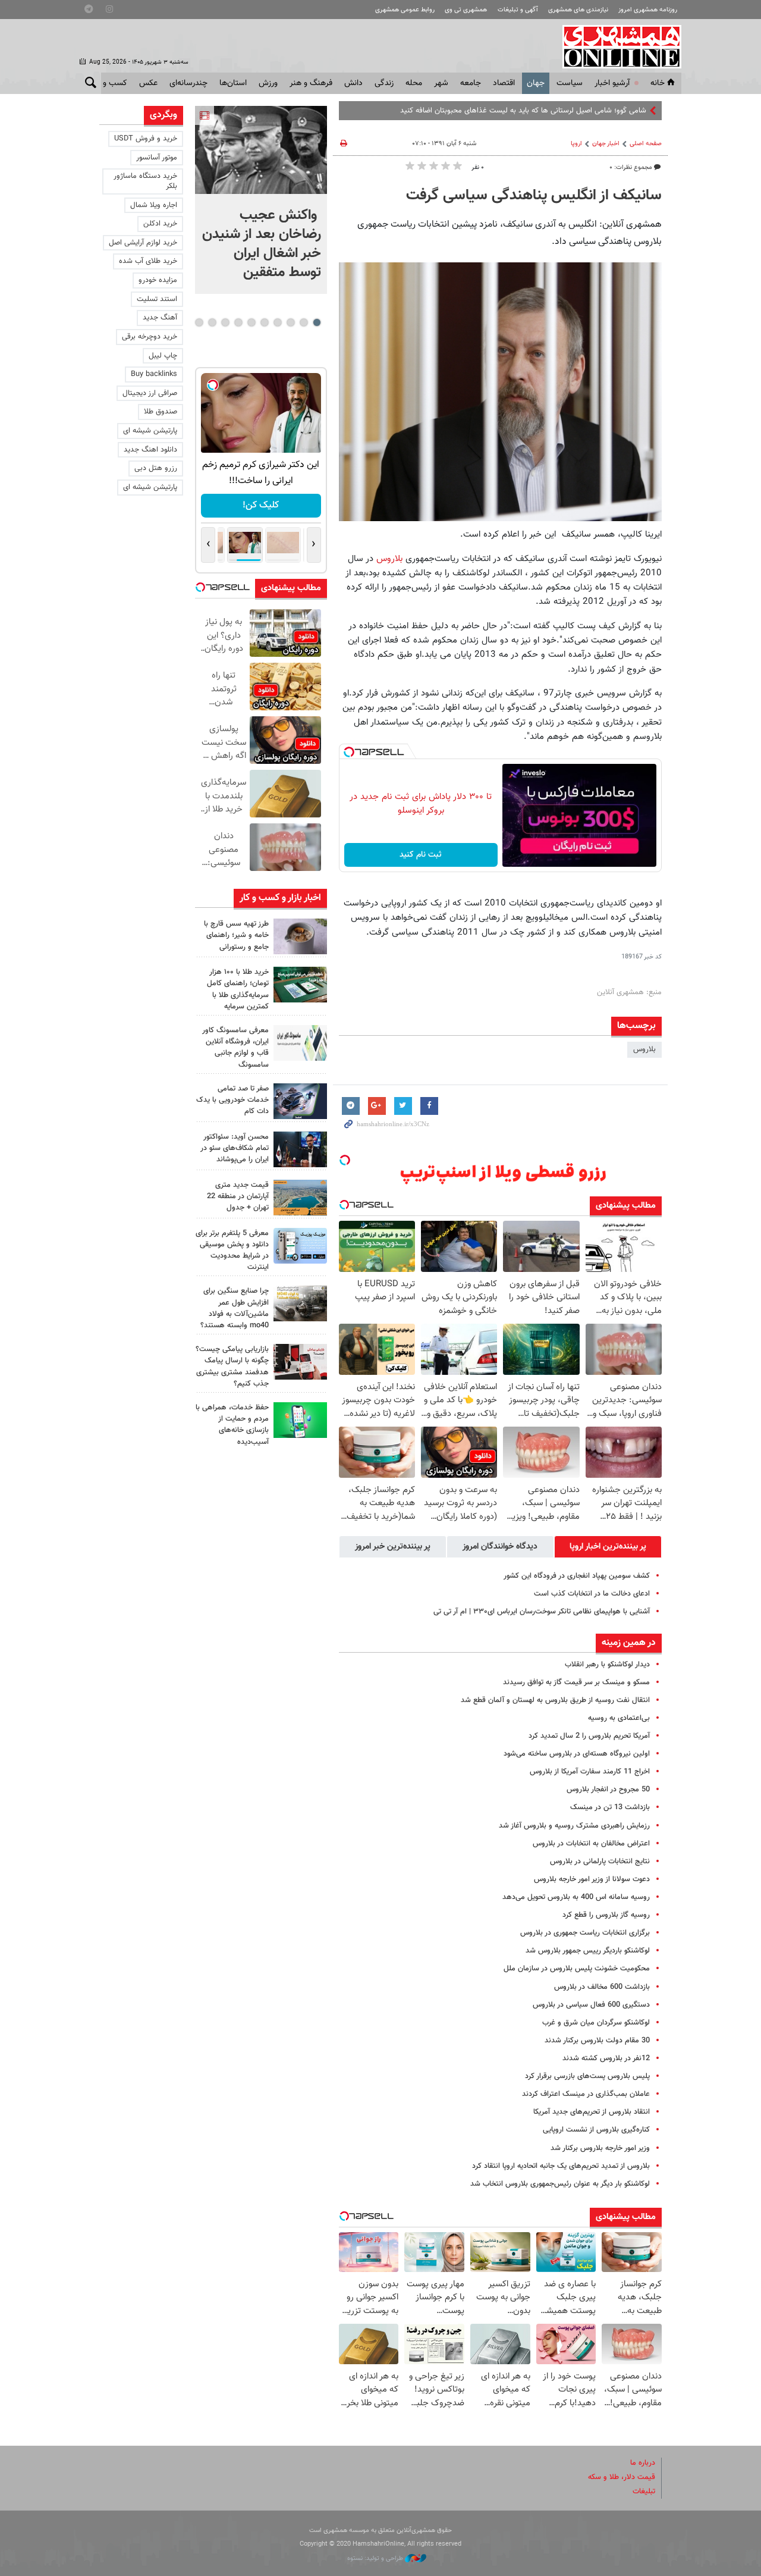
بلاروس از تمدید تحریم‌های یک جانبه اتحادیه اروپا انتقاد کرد (561, 2166)
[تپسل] (349, 752)
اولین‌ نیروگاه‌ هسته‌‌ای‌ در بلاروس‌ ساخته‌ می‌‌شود (577, 1754)
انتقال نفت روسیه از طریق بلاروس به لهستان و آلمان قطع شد (555, 1700)
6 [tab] (251, 322)
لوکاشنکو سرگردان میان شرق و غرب (596, 2023)
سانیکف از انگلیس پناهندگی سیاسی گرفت (534, 196)
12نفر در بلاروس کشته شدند (606, 2058)
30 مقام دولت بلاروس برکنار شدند (597, 2041)
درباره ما (643, 2463)
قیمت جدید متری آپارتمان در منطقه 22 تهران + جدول (238, 1196)
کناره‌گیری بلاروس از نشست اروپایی (596, 2130)
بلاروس (391, 559)
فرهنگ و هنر (311, 83)
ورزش (268, 83)
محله (414, 83)
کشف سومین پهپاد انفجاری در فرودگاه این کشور (577, 1576)
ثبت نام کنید (421, 855)
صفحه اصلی (646, 144)
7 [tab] (238, 322)
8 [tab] (225, 322)
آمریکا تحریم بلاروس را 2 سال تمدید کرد (589, 1736)
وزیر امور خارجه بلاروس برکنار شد (600, 2148)
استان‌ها (233, 83)
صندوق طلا (161, 412)
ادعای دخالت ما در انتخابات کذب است (592, 1594)
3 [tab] (290, 322)
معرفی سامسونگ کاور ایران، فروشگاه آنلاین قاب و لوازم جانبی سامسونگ (235, 1048)
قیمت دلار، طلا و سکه (622, 2477)
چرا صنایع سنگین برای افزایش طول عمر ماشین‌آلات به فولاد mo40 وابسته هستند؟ (235, 1308)
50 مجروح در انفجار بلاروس (608, 1790)
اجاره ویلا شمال (154, 205)
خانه (658, 83)
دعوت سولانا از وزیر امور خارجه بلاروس (592, 1879)
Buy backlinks (154, 374)
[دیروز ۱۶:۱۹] (300, 1246)
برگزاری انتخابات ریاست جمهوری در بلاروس (585, 1933)
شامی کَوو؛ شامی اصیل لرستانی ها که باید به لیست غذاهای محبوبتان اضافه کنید (523, 111)
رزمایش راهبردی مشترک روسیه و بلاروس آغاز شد (574, 1826)
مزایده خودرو (158, 280)
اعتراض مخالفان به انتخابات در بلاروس (591, 1844)
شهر (441, 83)
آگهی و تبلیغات (518, 10)
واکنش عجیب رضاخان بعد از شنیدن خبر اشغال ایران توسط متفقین (262, 244)
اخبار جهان (606, 144)
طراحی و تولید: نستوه (376, 2558)
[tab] (608, 1547)
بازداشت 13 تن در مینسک (610, 1807)
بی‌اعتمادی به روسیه (619, 1718)
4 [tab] (277, 322)
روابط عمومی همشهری (405, 10)
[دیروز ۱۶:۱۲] (300, 1420)
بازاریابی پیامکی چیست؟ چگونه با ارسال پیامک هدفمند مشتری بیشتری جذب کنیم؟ (232, 1367)
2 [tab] (304, 322)
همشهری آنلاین (616, 46)
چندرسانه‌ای (188, 83)
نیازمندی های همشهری (578, 10)
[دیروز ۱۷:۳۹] (300, 1149)
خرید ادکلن (160, 224)
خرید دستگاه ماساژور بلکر (145, 181)
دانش (353, 83)
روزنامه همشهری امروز (648, 10)
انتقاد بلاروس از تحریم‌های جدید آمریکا (592, 2112)
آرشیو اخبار (612, 83)
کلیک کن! (261, 505)
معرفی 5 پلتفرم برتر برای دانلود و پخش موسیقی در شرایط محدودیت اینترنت (232, 1251)
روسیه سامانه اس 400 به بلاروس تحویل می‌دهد (576, 1897)
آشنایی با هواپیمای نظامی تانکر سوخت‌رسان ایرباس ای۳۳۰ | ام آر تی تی (542, 1612)
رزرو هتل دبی (156, 468)
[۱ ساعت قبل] (261, 150)
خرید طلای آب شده (148, 261)
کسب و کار (109, 83)
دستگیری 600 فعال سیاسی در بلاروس (591, 2005)
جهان (536, 83)
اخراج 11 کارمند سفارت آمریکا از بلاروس (590, 1772)
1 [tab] (317, 322)
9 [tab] (212, 322)
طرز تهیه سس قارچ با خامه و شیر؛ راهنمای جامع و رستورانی (236, 935)
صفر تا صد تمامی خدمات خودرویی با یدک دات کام (232, 1100)
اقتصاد (504, 83)
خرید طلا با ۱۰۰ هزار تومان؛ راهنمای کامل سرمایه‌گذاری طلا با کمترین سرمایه (238, 989)
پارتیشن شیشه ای (150, 431)
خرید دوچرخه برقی (150, 337)
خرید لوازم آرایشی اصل (143, 243)
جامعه (471, 83)
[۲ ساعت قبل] (300, 936)
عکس (148, 83)
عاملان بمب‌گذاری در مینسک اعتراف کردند (586, 2094)
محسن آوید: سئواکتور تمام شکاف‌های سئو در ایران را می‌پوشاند (235, 1148)
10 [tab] (199, 322)
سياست (570, 83)
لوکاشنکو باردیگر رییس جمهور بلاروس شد (588, 1951)
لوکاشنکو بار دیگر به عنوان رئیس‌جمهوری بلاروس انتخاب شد (560, 2184)
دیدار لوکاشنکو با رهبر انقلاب (607, 1665)
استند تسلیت (157, 299)
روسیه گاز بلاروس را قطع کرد (606, 1915)
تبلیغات (644, 2492)
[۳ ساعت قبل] (300, 985)
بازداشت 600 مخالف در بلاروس (602, 1987)
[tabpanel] (261, 200)
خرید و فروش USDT (146, 139)
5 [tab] (264, 322)
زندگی (384, 83)
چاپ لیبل (163, 356)
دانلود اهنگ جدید (150, 450)
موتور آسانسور (157, 158)
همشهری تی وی (466, 10)
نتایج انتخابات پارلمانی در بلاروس (600, 1862)
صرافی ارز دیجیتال (150, 393)
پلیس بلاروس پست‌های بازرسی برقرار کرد (587, 2076)
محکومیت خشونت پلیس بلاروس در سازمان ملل (577, 1969)
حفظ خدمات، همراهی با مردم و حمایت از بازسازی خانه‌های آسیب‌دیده (232, 1425)
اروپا (576, 144)
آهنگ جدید (160, 318)
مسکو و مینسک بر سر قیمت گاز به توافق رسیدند (576, 1682)
